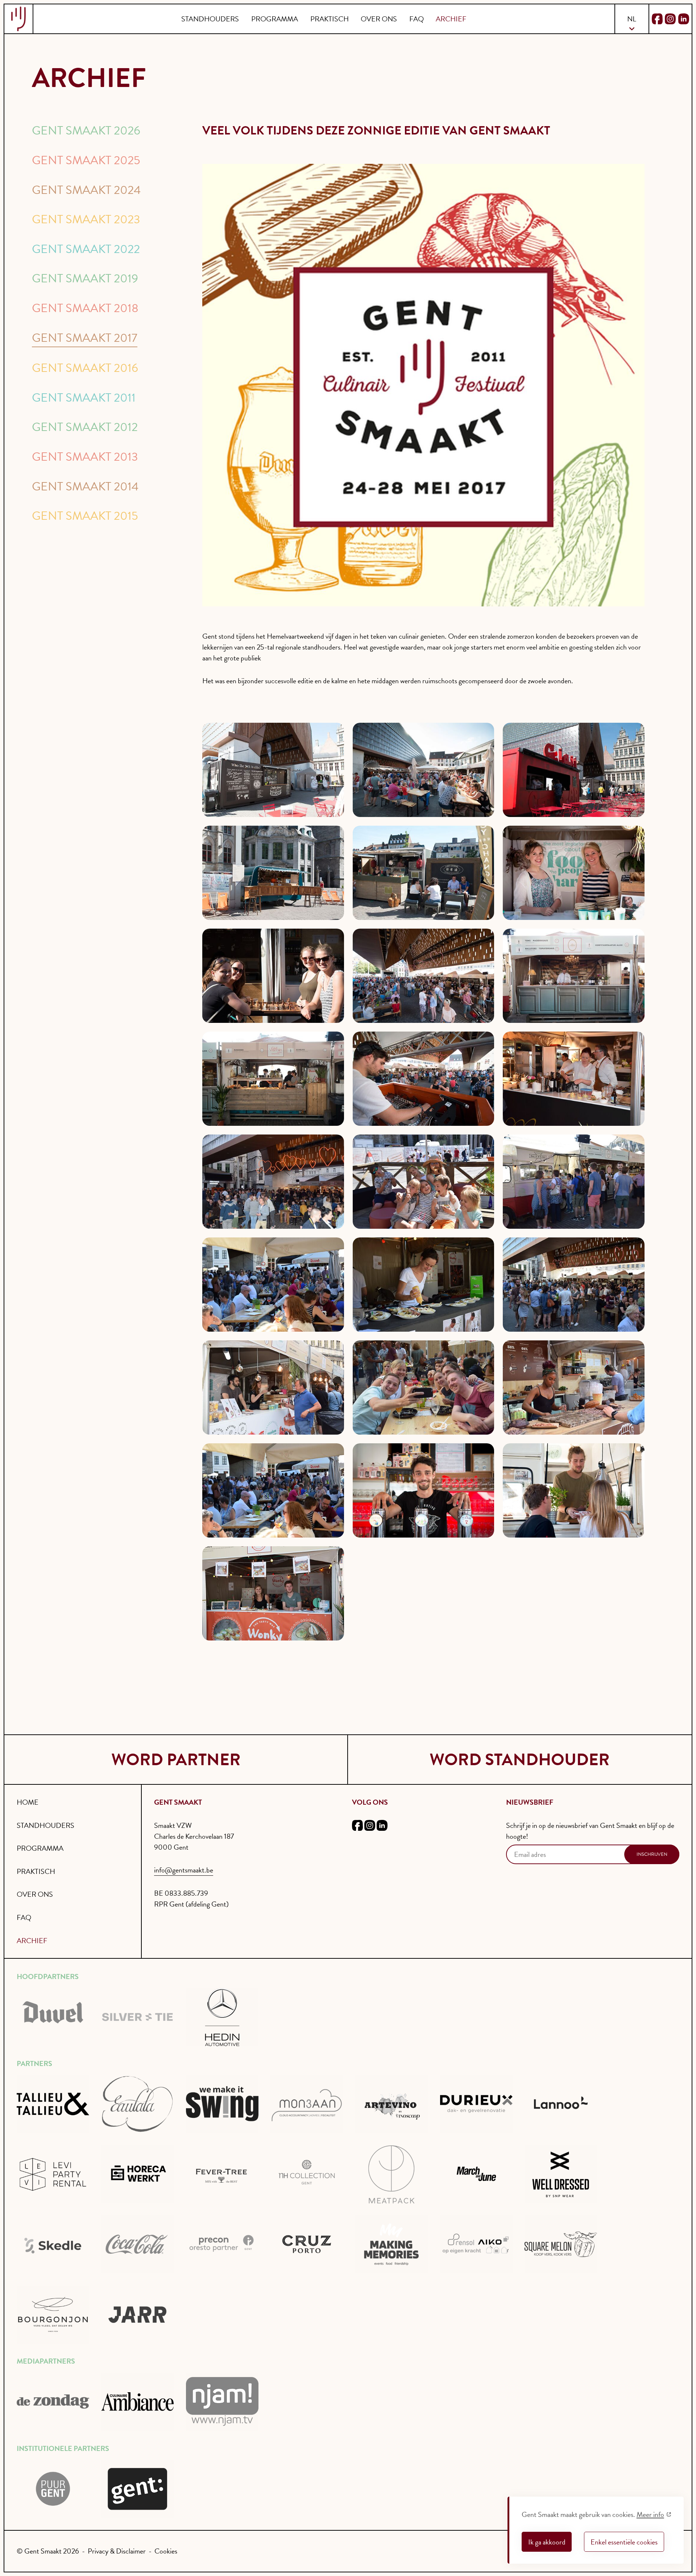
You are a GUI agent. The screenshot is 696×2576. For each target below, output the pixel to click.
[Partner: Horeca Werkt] (137, 2174)
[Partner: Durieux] (476, 2104)
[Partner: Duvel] (53, 2017)
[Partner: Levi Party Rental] (53, 2174)
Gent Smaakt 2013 (85, 457)
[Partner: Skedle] (53, 2244)
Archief (451, 19)
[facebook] (357, 1827)
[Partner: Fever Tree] (222, 2174)
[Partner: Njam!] (222, 2402)
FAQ (417, 19)
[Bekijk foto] (273, 770)
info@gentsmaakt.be (184, 1870)
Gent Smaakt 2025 (86, 160)
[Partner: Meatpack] (391, 2174)
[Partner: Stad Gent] (53, 2489)
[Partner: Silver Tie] (137, 2017)
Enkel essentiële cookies (624, 2542)
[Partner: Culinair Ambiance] (137, 2402)
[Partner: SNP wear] (561, 2174)
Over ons (379, 19)
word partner (176, 1760)
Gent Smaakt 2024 (86, 190)
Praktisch (330, 19)
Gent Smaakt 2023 (86, 219)
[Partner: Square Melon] (561, 2244)
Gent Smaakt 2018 (85, 308)
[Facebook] (657, 19)
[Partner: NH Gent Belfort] (307, 2174)
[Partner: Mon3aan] (307, 2104)
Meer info (650, 2514)
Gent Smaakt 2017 (85, 338)
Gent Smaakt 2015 (85, 516)
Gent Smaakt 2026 (86, 130)
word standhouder (520, 1760)
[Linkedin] (684, 19)
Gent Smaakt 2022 (86, 249)
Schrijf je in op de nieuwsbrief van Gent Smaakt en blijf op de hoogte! (590, 1831)
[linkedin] (382, 1827)
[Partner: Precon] (222, 2244)
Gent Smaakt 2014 (85, 486)
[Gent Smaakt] (19, 19)
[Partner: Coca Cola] (137, 2244)
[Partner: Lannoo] (561, 2104)
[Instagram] (670, 19)
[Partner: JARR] (137, 2315)
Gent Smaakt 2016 (85, 368)
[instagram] (370, 1827)
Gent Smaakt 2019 (85, 278)
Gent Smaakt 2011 (84, 398)
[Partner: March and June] (476, 2174)
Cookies (166, 2551)
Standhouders (210, 19)
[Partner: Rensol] (476, 2244)
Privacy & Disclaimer (117, 2551)
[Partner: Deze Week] (53, 2402)
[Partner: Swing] (222, 2104)
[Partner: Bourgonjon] (53, 2315)
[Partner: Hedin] (222, 2017)
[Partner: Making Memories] (391, 2244)
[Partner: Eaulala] (137, 2104)
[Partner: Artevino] (391, 2104)
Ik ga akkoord (547, 2542)
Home (28, 1802)
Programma (275, 19)
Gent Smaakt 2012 (85, 427)
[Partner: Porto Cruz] (307, 2244)
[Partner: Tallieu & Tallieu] (53, 2104)
